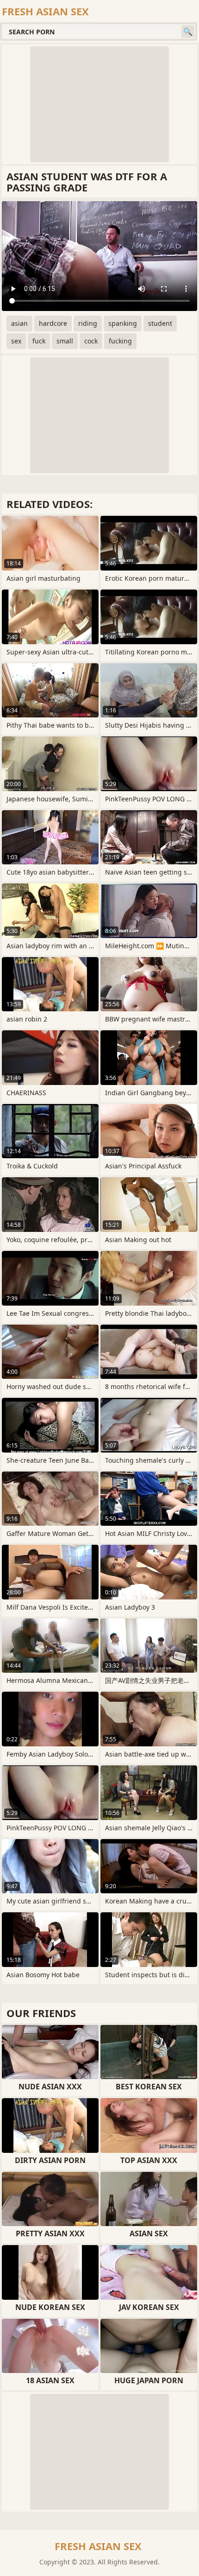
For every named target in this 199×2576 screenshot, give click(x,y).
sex (16, 341)
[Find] (188, 32)
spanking (123, 323)
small (65, 341)
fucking (120, 341)
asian (19, 323)
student (160, 323)
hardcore (53, 323)
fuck (39, 341)
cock (91, 341)
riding (88, 323)
